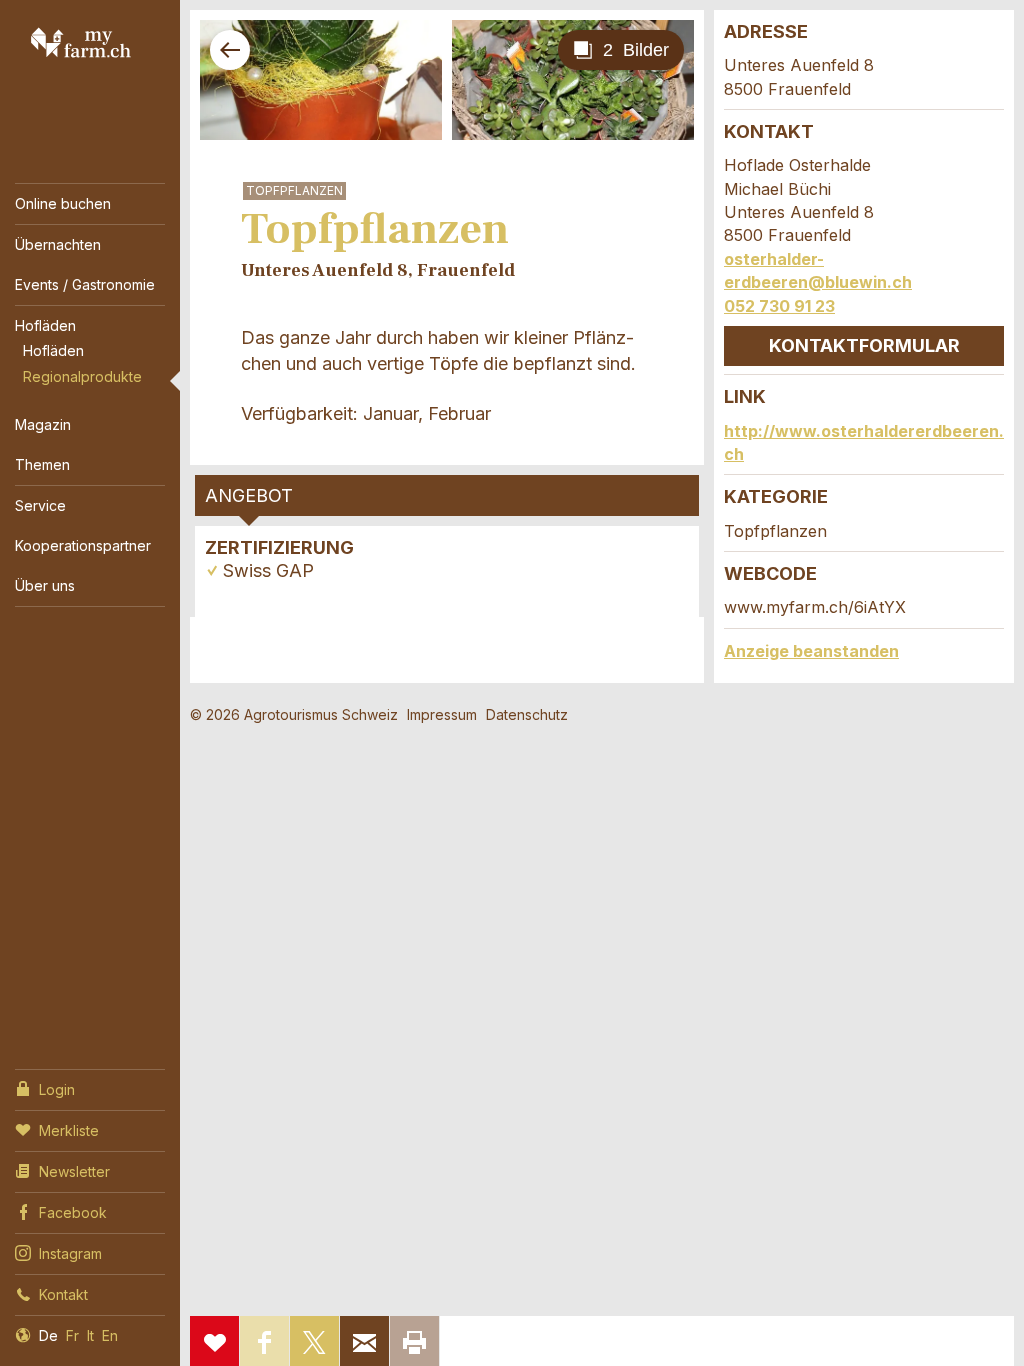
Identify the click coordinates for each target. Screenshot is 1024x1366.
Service (40, 505)
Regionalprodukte (82, 376)
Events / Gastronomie (85, 284)
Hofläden (45, 325)
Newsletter (74, 1171)
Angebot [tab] (249, 495)
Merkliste (69, 1130)
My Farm (81, 42)
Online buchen (63, 203)
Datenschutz (527, 714)
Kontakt (63, 1294)
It (90, 1335)
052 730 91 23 (779, 306)
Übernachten (58, 244)
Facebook (73, 1212)
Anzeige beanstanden (811, 651)
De (48, 1335)
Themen (42, 464)
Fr (72, 1335)
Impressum (442, 714)
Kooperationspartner (83, 545)
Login (57, 1089)
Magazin (43, 424)
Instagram (70, 1253)
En (110, 1335)
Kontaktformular (864, 345)
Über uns (45, 585)
